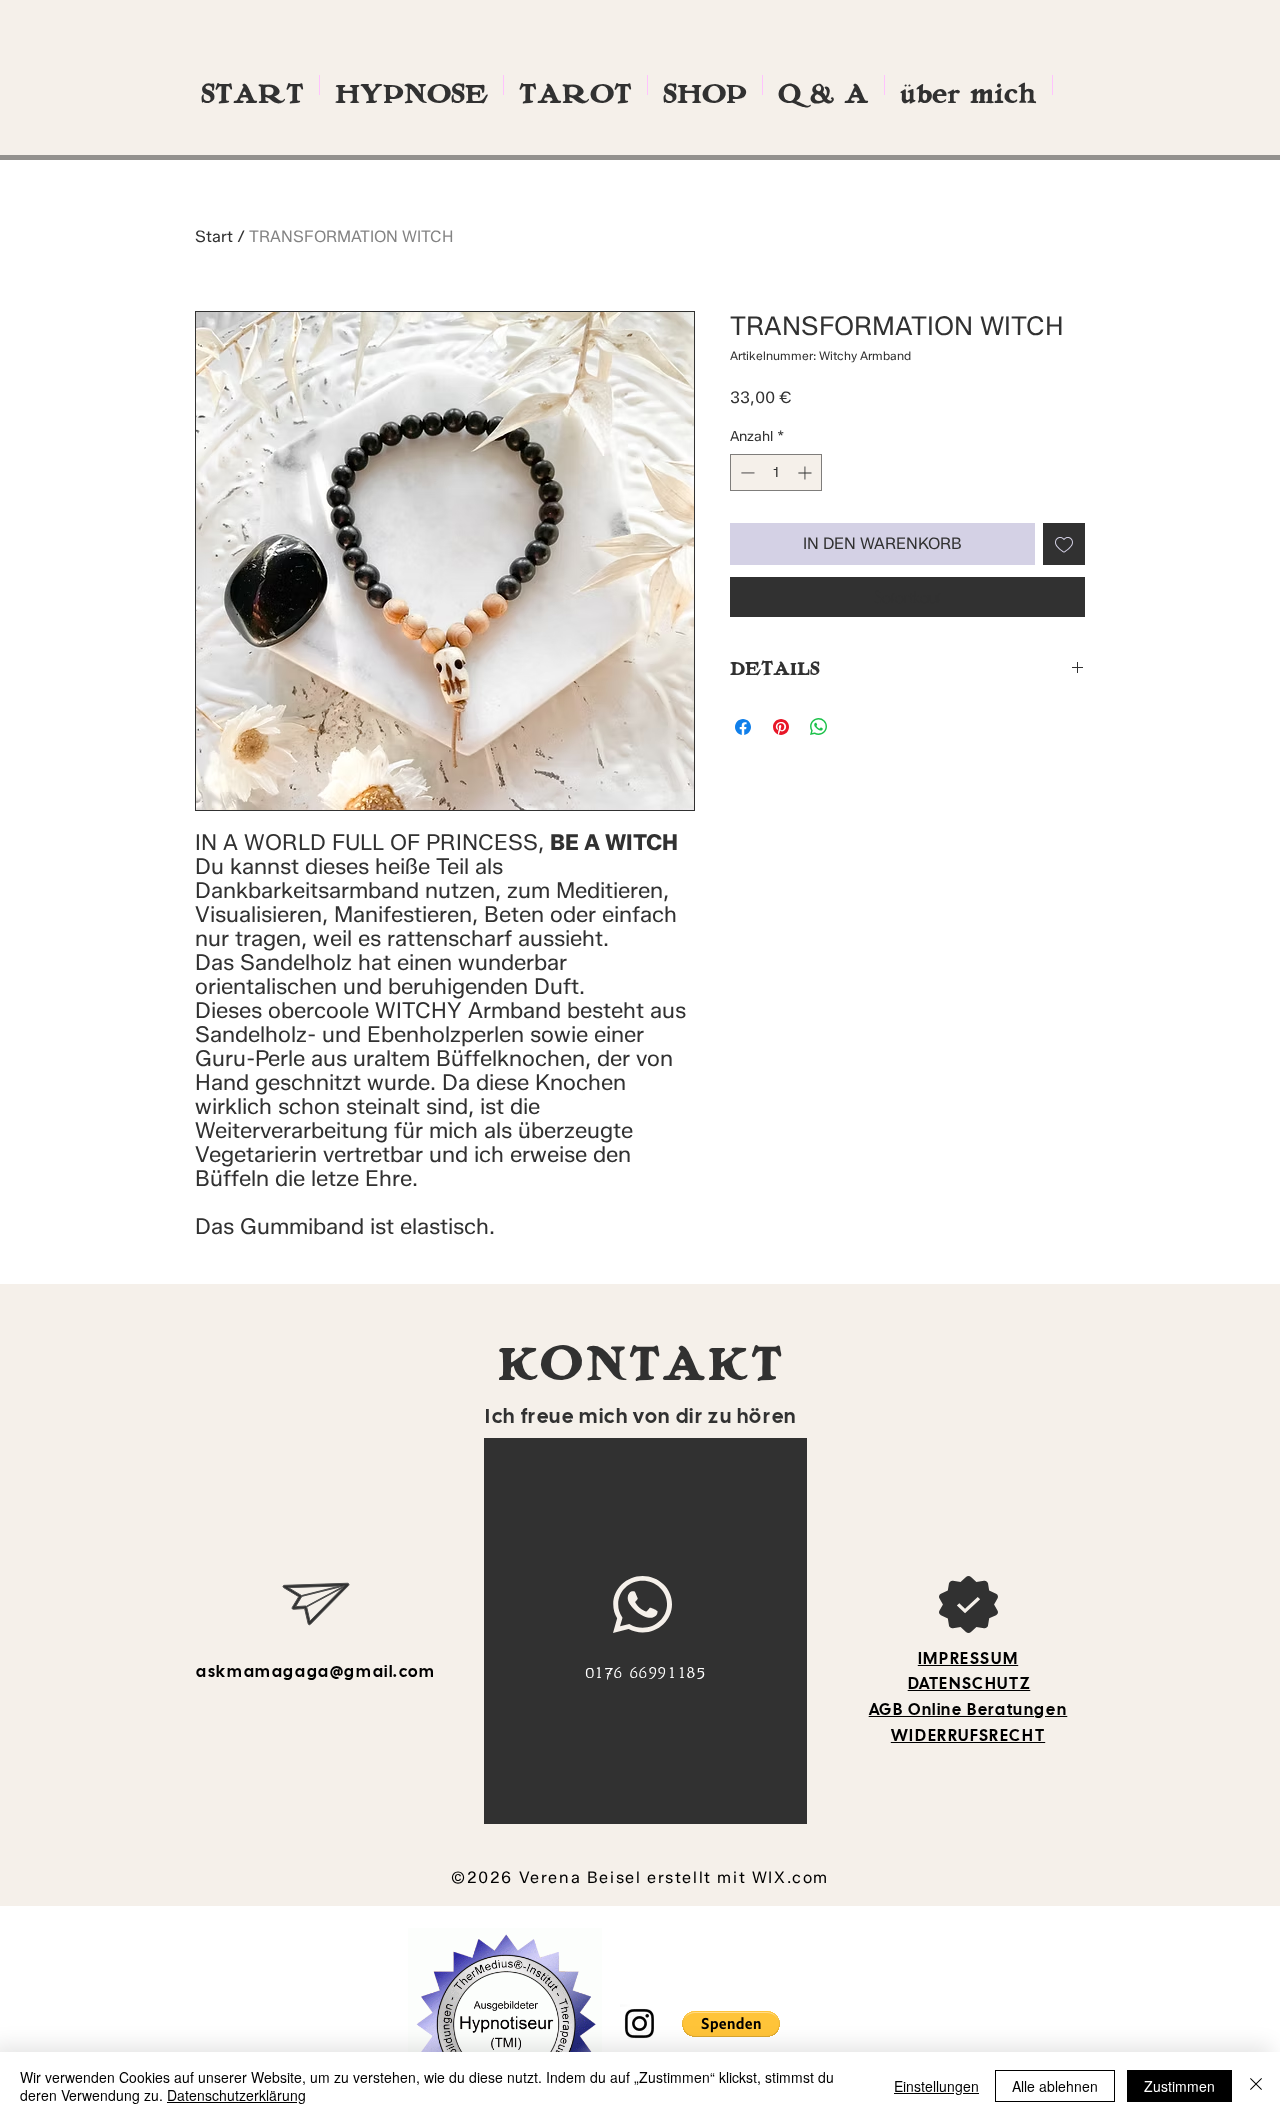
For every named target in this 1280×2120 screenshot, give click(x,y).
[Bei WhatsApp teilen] (819, 727)
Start (214, 236)
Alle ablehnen (1055, 2086)
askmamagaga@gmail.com (316, 1671)
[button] (731, 2024)
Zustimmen (1179, 2086)
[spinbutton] (776, 472)
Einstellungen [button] (936, 2086)
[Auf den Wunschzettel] (1064, 544)
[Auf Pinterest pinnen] (781, 727)
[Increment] (806, 472)
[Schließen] (1256, 2086)
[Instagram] (639, 2023)
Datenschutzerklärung (236, 2095)
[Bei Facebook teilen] (743, 727)
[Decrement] (745, 472)
